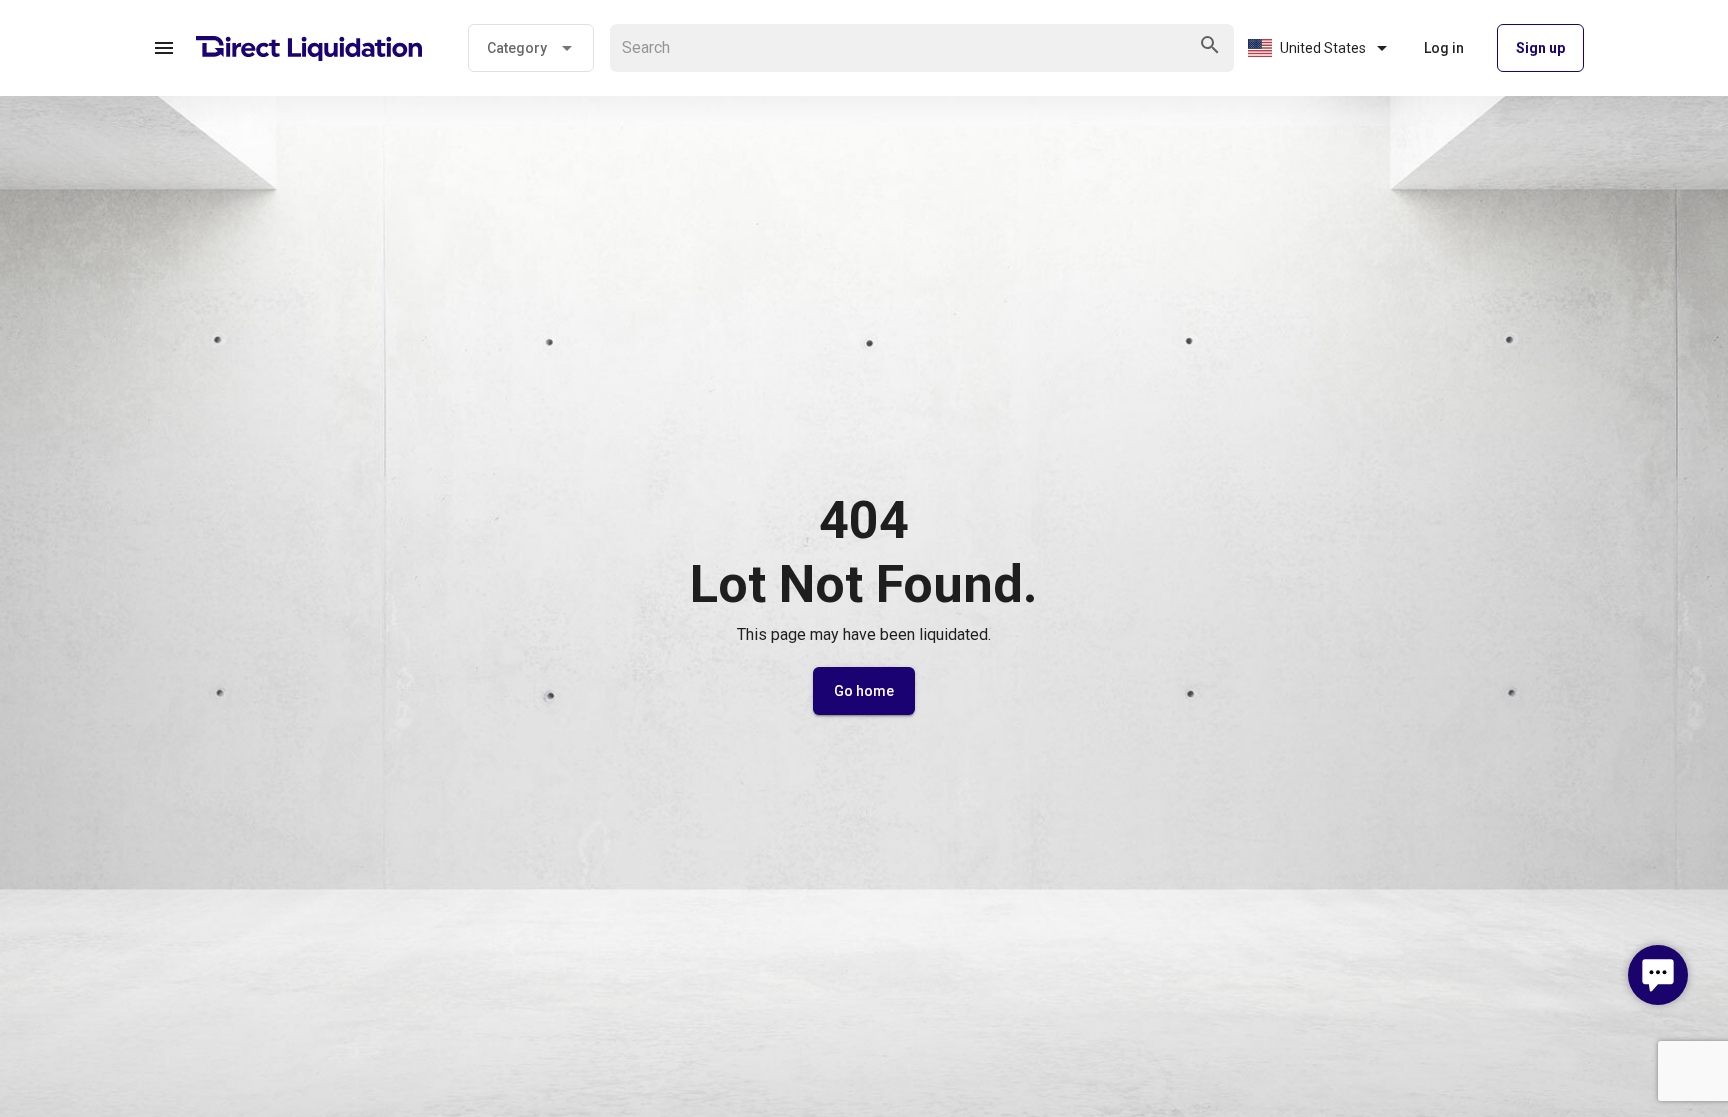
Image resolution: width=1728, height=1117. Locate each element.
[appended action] (1210, 45)
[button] (164, 48)
